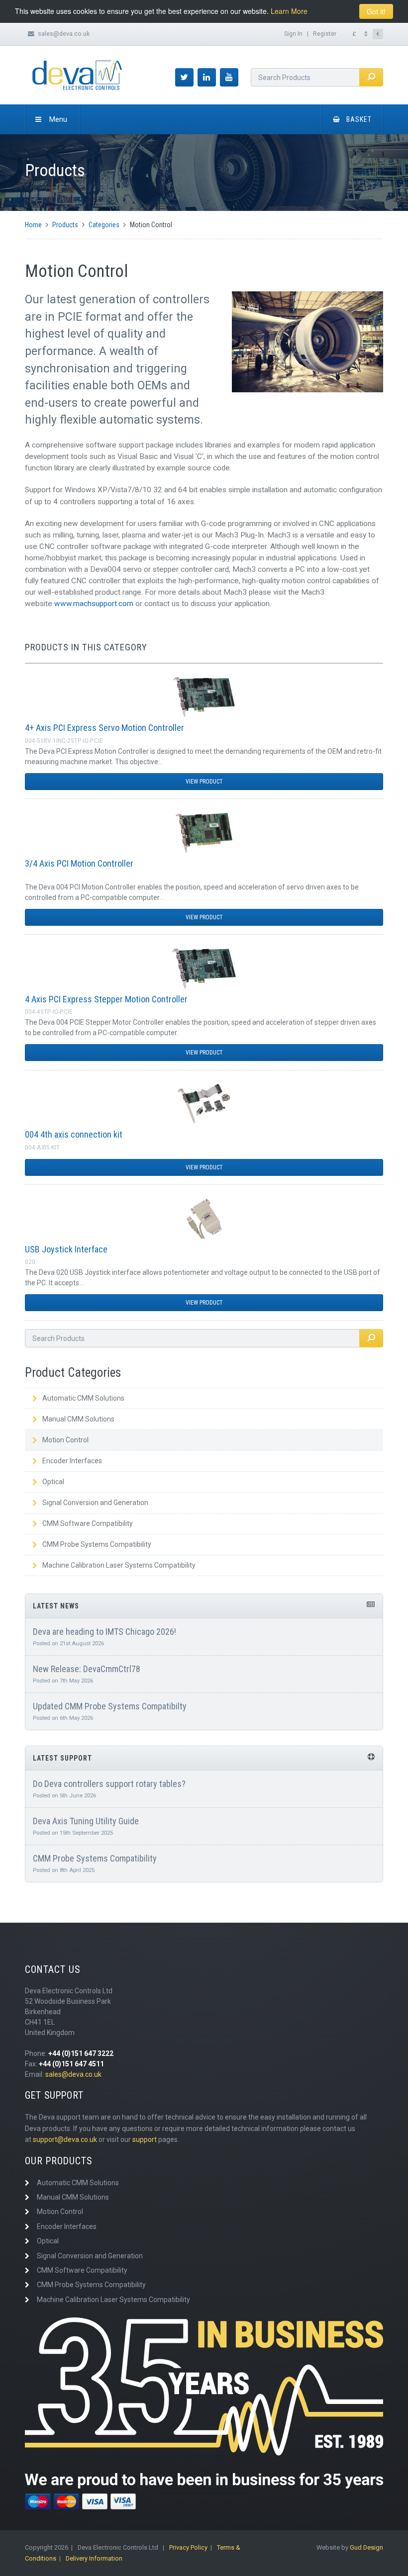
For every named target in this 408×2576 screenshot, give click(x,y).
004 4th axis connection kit (74, 1134)
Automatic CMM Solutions (83, 1398)
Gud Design (366, 2547)
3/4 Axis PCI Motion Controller (79, 863)
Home (33, 225)
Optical (53, 1482)
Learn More (289, 11)
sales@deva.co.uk (64, 34)
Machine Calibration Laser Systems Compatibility (119, 1565)
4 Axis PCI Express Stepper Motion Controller (106, 999)
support (145, 2139)
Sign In (293, 34)
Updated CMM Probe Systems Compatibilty (110, 1706)
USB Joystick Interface (66, 1249)
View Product (204, 782)
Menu (58, 119)
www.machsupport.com (94, 604)
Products (65, 225)
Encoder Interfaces (72, 1461)
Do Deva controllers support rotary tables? (109, 1784)
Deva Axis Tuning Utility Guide (86, 1821)
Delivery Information (94, 2558)
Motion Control (65, 1440)
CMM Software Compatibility (88, 1523)
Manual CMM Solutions (78, 1419)
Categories (104, 225)
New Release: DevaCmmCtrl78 (87, 1669)
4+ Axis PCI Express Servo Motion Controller (104, 728)
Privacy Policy (188, 2547)
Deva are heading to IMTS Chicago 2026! (104, 1632)
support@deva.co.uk (65, 2139)
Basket (359, 119)
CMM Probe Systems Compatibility (97, 1544)
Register (325, 34)
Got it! (376, 11)
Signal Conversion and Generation (95, 1503)
